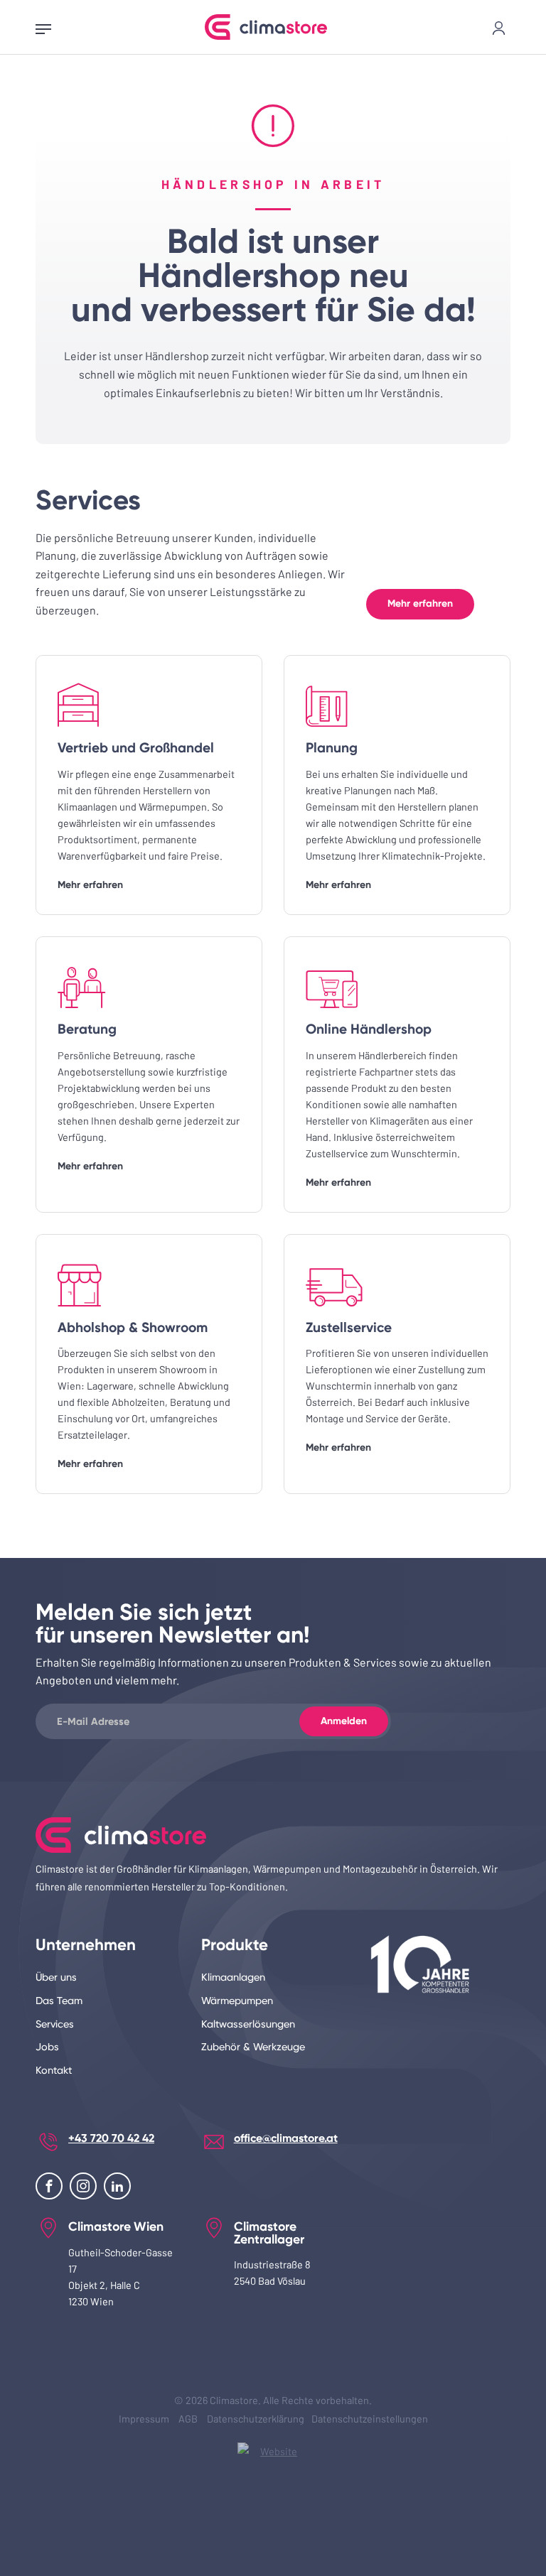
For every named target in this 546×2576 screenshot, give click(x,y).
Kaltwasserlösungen (248, 2024)
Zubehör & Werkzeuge (253, 2047)
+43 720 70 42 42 (111, 2138)
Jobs (47, 2047)
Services (55, 2024)
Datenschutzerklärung (256, 2419)
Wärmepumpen (237, 2001)
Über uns (56, 1977)
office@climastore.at (286, 2138)
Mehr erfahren (420, 604)
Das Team (59, 2001)
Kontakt (54, 2071)
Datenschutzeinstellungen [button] (370, 2419)
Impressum (144, 2419)
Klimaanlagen (233, 1977)
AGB (188, 2419)
